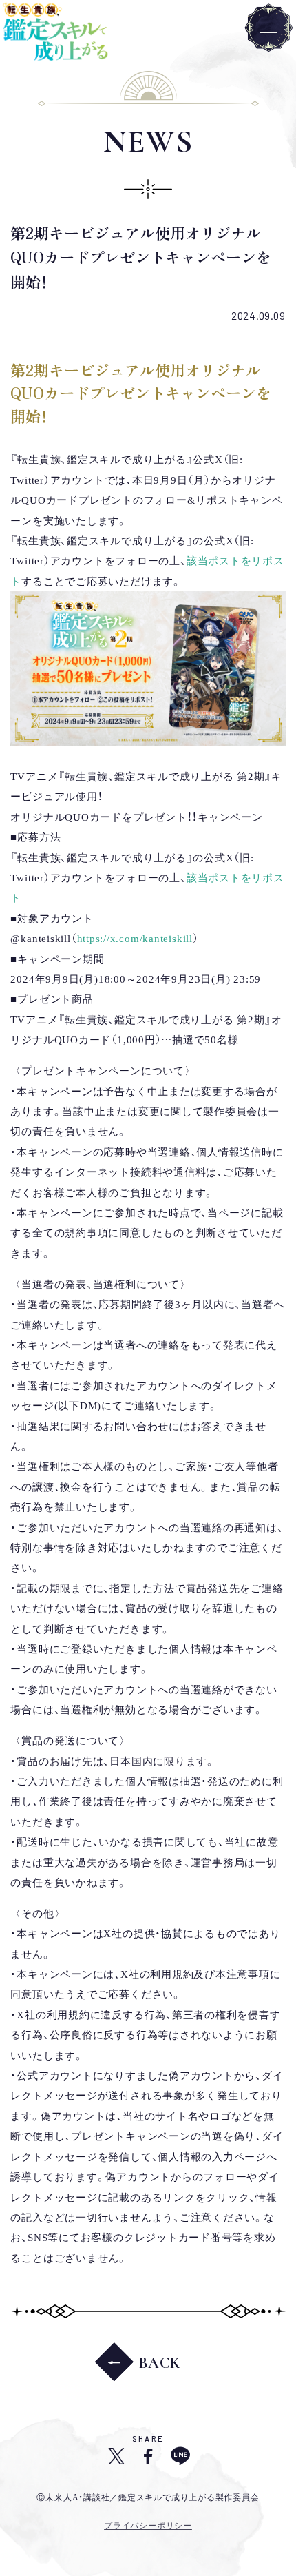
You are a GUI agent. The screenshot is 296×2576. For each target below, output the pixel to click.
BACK (160, 2363)
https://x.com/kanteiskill (135, 937)
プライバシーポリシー (148, 2525)
